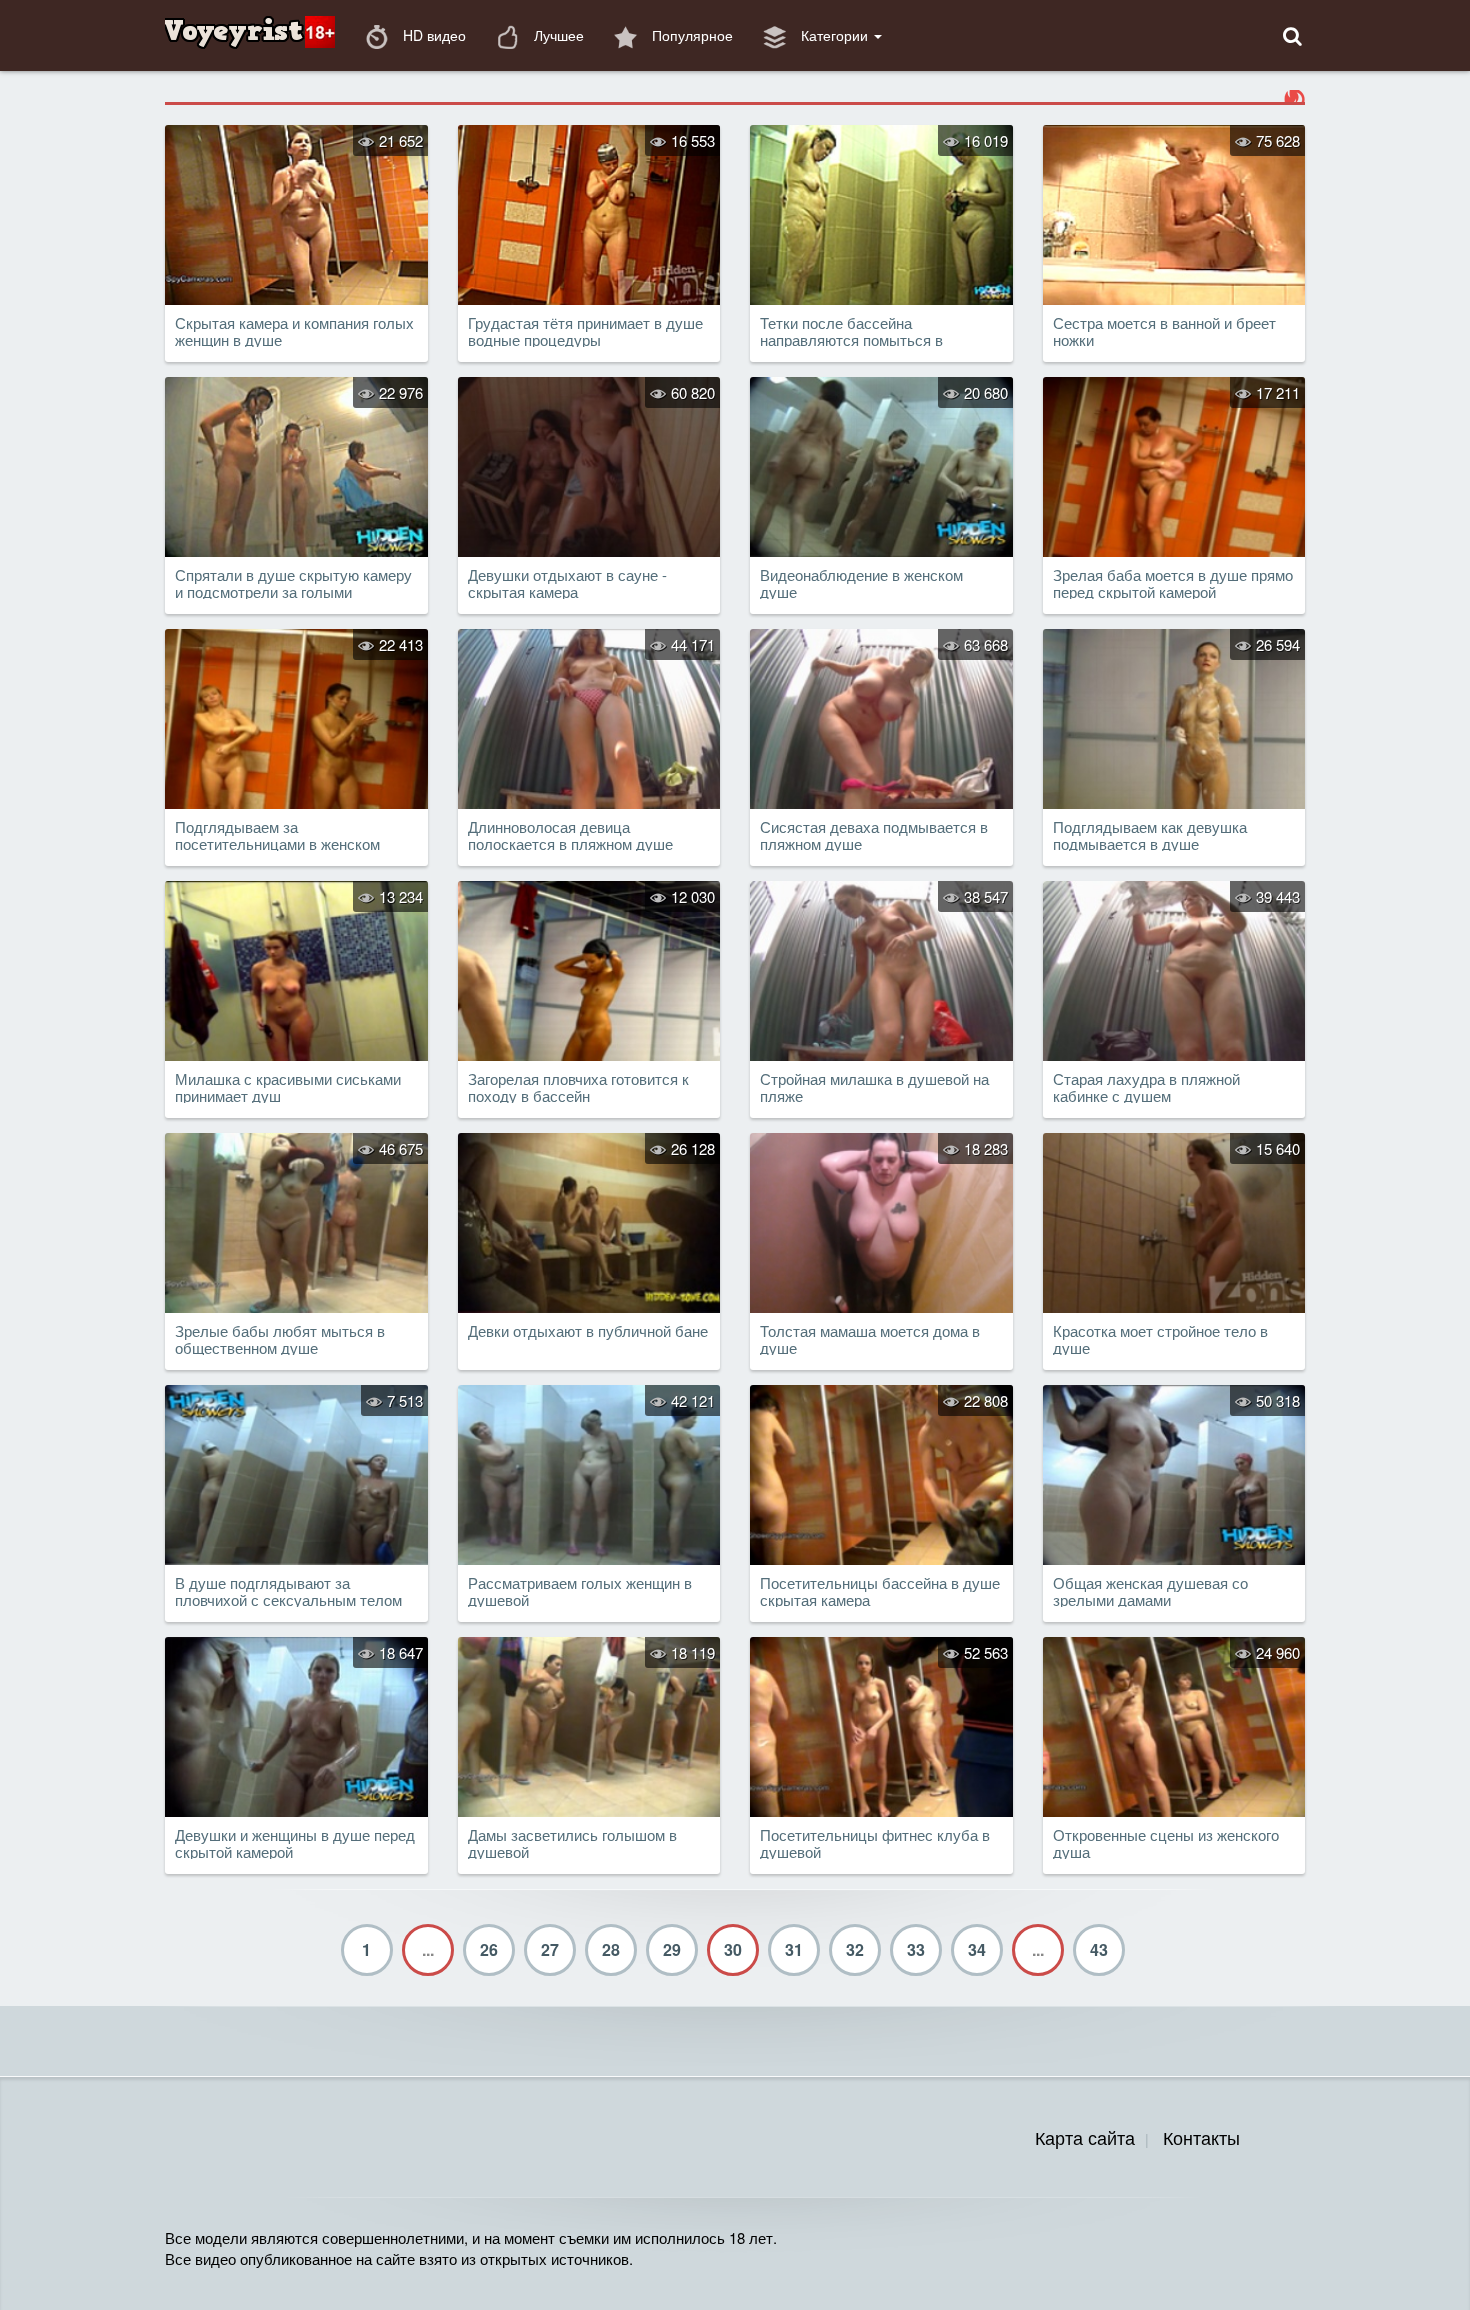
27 (550, 1949)
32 (855, 1949)
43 (1099, 1949)
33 (916, 1949)
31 (794, 1949)
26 (489, 1949)
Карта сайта (1085, 2137)
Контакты (1201, 2137)
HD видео (432, 35)
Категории (834, 35)
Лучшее (557, 35)
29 (672, 1949)
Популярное (690, 35)
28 (611, 1949)
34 (977, 1949)
